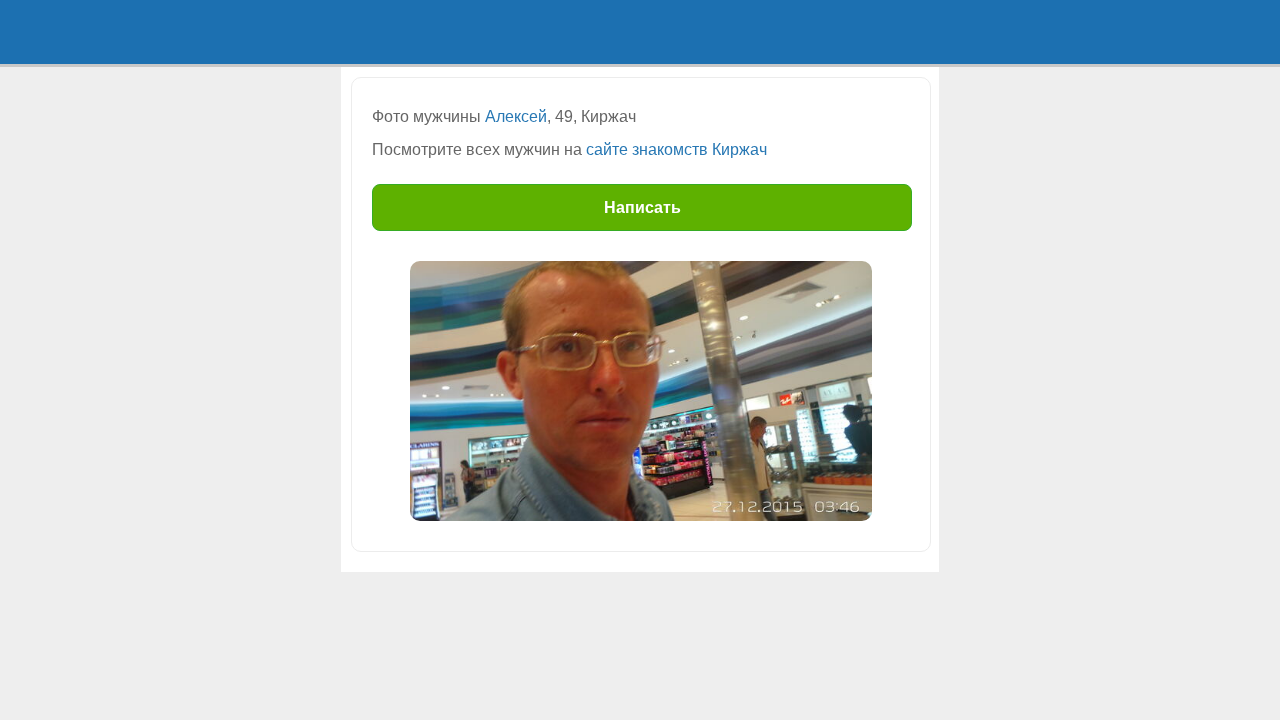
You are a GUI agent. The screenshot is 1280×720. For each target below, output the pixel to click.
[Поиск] (565, 32)
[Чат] (865, 32)
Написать (642, 207)
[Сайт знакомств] (415, 32)
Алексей (516, 116)
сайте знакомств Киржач (676, 149)
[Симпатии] (715, 32)
